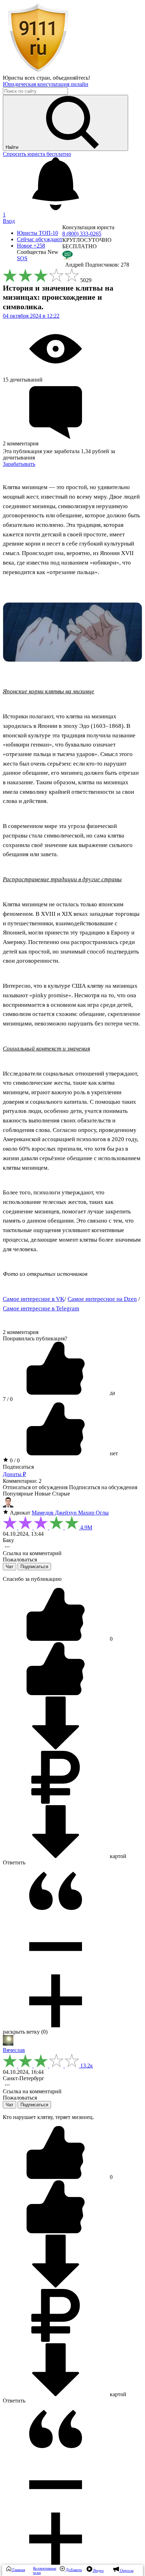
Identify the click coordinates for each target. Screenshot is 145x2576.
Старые (61, 1494)
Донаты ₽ (14, 1474)
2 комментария (21, 1332)
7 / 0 (8, 1399)
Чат (10, 1567)
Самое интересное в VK (34, 1299)
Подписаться (18, 1467)
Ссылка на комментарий (32, 1553)
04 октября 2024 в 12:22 (31, 316)
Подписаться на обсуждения (103, 1487)
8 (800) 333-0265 (82, 234)
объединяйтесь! (71, 78)
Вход (9, 221)
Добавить (73, 2570)
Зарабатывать (19, 464)
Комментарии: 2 (22, 1481)
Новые (43, 1494)
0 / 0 (14, 1460)
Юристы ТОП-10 (37, 233)
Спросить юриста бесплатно (37, 154)
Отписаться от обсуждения (35, 1487)
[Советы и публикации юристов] (38, 71)
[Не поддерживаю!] (56, 1693)
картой (117, 1856)
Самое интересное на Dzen (102, 1299)
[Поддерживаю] (56, 1639)
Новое (31, 246)
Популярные (18, 1494)
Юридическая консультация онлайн (46, 84)
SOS (22, 258)
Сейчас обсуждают (40, 239)
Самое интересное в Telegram (41, 1308)
